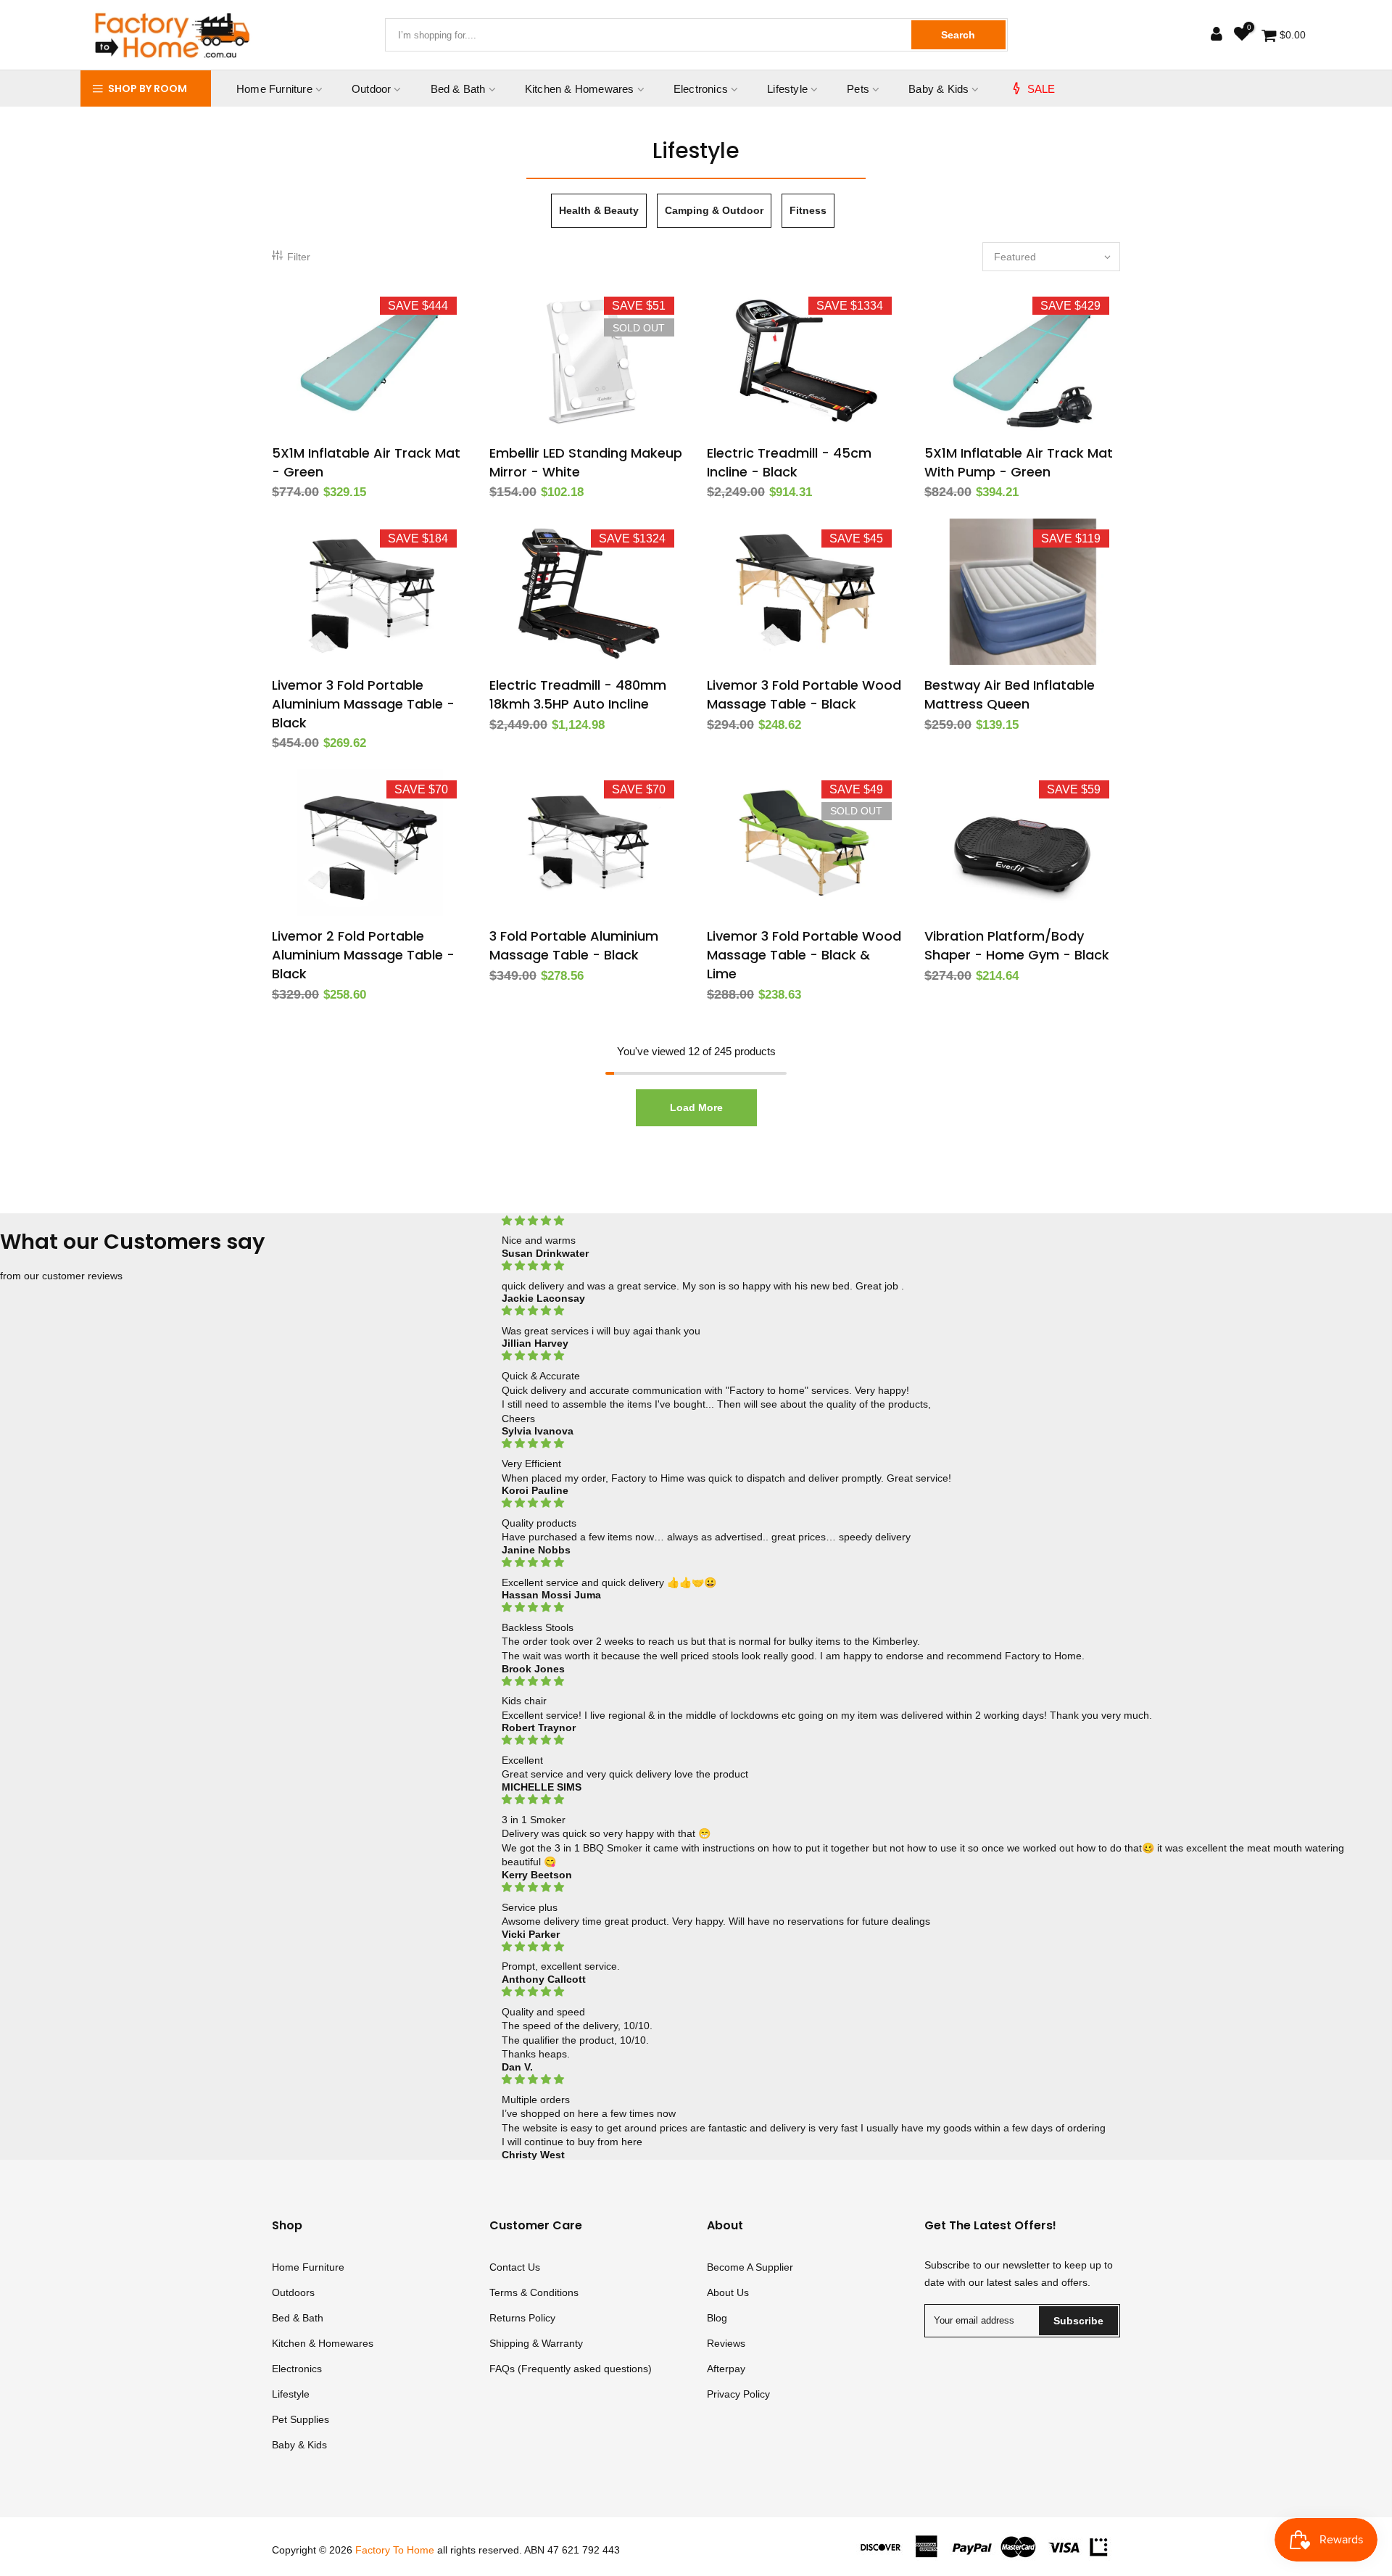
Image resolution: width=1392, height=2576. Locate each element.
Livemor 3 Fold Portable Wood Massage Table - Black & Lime (804, 954)
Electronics (701, 89)
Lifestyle (787, 89)
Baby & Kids (939, 89)
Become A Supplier (750, 2267)
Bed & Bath (458, 89)
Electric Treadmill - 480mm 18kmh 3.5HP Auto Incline (578, 694)
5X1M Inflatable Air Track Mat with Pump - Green (1019, 462)
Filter (299, 257)
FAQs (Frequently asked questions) (571, 2369)
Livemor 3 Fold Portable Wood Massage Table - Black (804, 694)
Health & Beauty (599, 210)
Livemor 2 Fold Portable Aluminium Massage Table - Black (363, 954)
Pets (858, 89)
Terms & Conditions (534, 2292)
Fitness (808, 210)
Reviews (726, 2343)
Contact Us (515, 2267)
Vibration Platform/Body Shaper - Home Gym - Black (1017, 945)
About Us (728, 2292)
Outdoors (293, 2292)
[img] (928, 1221)
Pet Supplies (301, 2419)
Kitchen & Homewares (580, 89)
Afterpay (726, 2369)
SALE (1041, 89)
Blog (717, 2318)
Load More (696, 1107)
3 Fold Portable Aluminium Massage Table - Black (574, 945)
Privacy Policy (738, 2394)
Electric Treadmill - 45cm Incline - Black (789, 462)
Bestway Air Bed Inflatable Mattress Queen (1010, 694)
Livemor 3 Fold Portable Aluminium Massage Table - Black (363, 703)
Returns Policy (522, 2318)
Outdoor (371, 89)
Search (958, 35)
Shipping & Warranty (536, 2343)
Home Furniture (274, 89)
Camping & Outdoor (714, 210)
